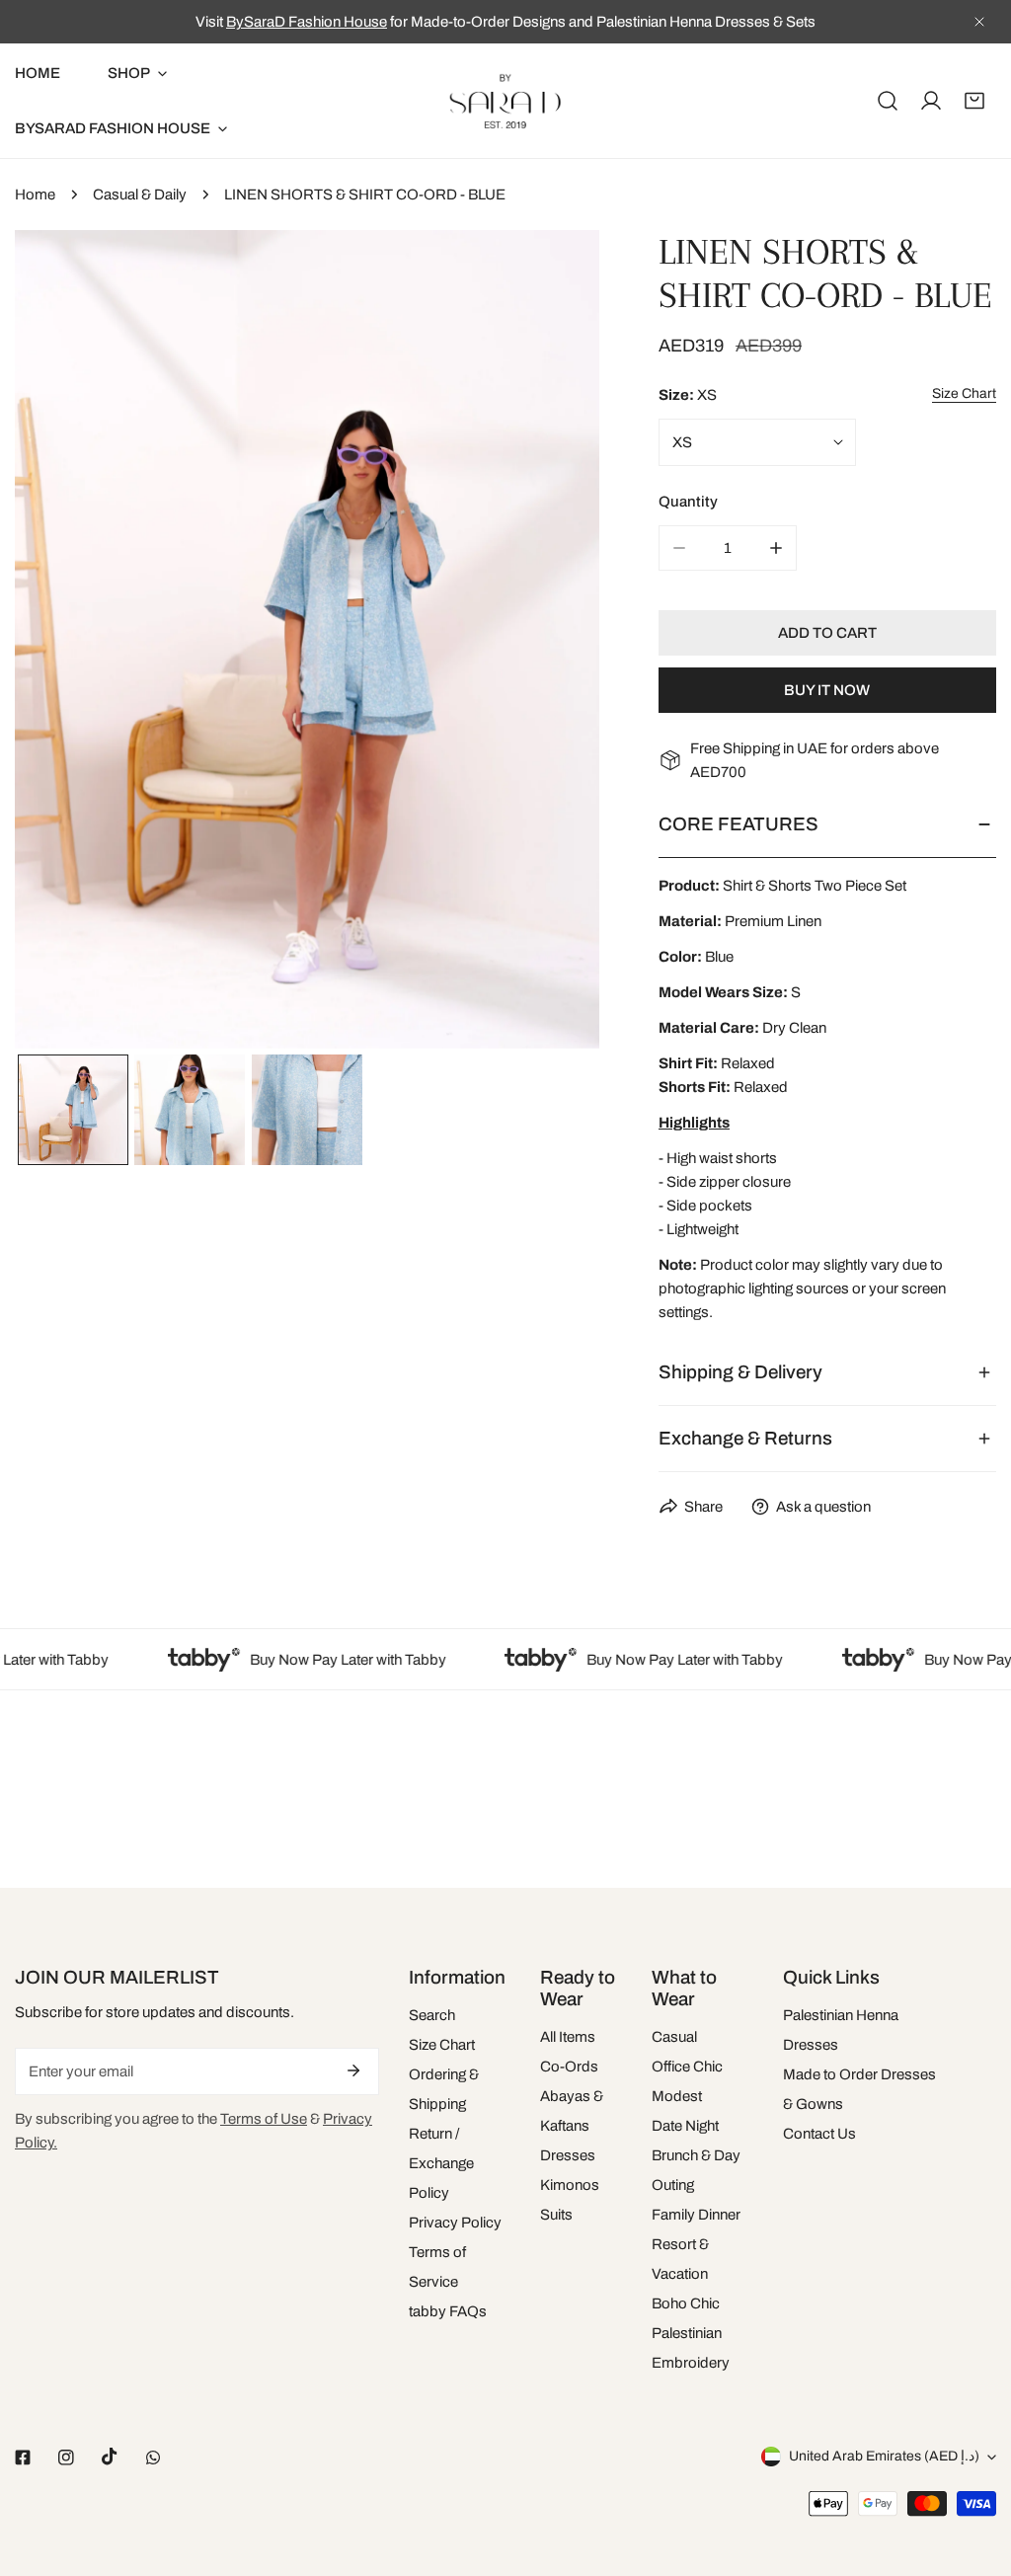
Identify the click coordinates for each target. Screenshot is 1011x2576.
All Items (568, 2037)
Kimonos (570, 2185)
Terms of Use (264, 2119)
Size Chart (442, 2045)
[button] (974, 101)
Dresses (568, 2155)
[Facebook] (23, 2458)
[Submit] (353, 2070)
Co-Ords (569, 2067)
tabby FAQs (448, 2311)
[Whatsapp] (153, 2458)
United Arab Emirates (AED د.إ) (884, 2456)
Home (35, 195)
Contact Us (819, 2134)
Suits (556, 2215)
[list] (307, 639)
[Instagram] (66, 2458)
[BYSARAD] (505, 101)
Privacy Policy (455, 2223)
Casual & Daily (140, 195)
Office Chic (687, 2067)
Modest (677, 2096)
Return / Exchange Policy (441, 2163)
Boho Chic (686, 2303)
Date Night (685, 2126)
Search (432, 2015)
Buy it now (827, 690)
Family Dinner (696, 2215)
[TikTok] (110, 2457)
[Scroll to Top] (975, 2471)
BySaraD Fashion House (307, 22)
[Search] (888, 101)
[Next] (553, 642)
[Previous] (61, 642)
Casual (674, 2037)
